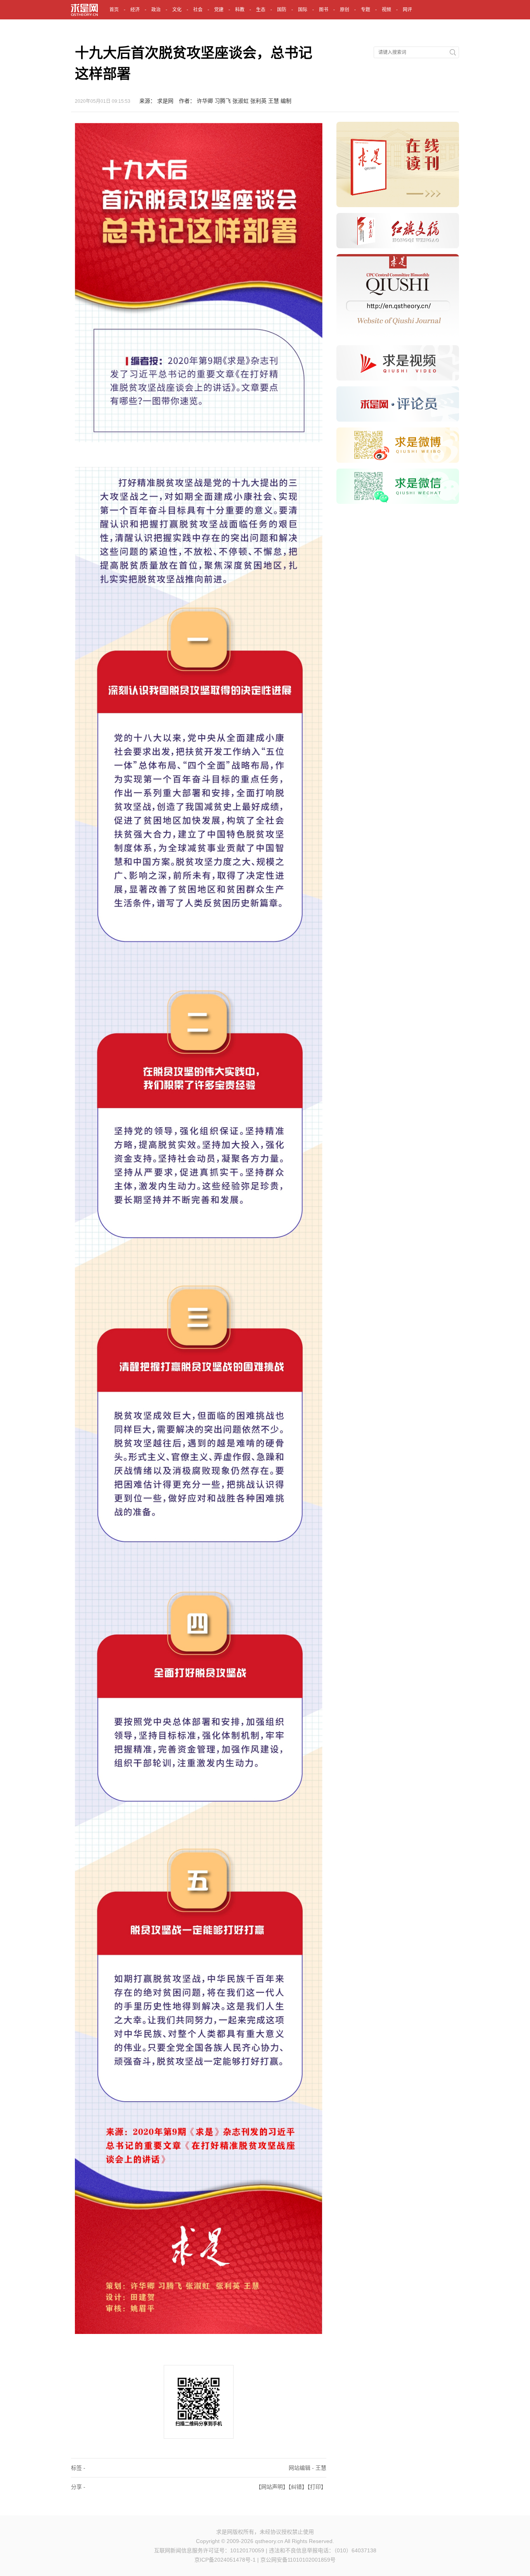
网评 (407, 10)
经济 (135, 10)
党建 (219, 10)
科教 (240, 10)
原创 (345, 10)
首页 (114, 10)
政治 (156, 10)
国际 (303, 10)
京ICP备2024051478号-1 (225, 2560)
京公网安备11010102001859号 (298, 2560)
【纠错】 (298, 2487)
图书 (324, 10)
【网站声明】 (272, 2487)
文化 (177, 10)
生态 (261, 10)
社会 (198, 10)
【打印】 (317, 2487)
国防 (282, 10)
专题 (365, 10)
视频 (386, 10)
